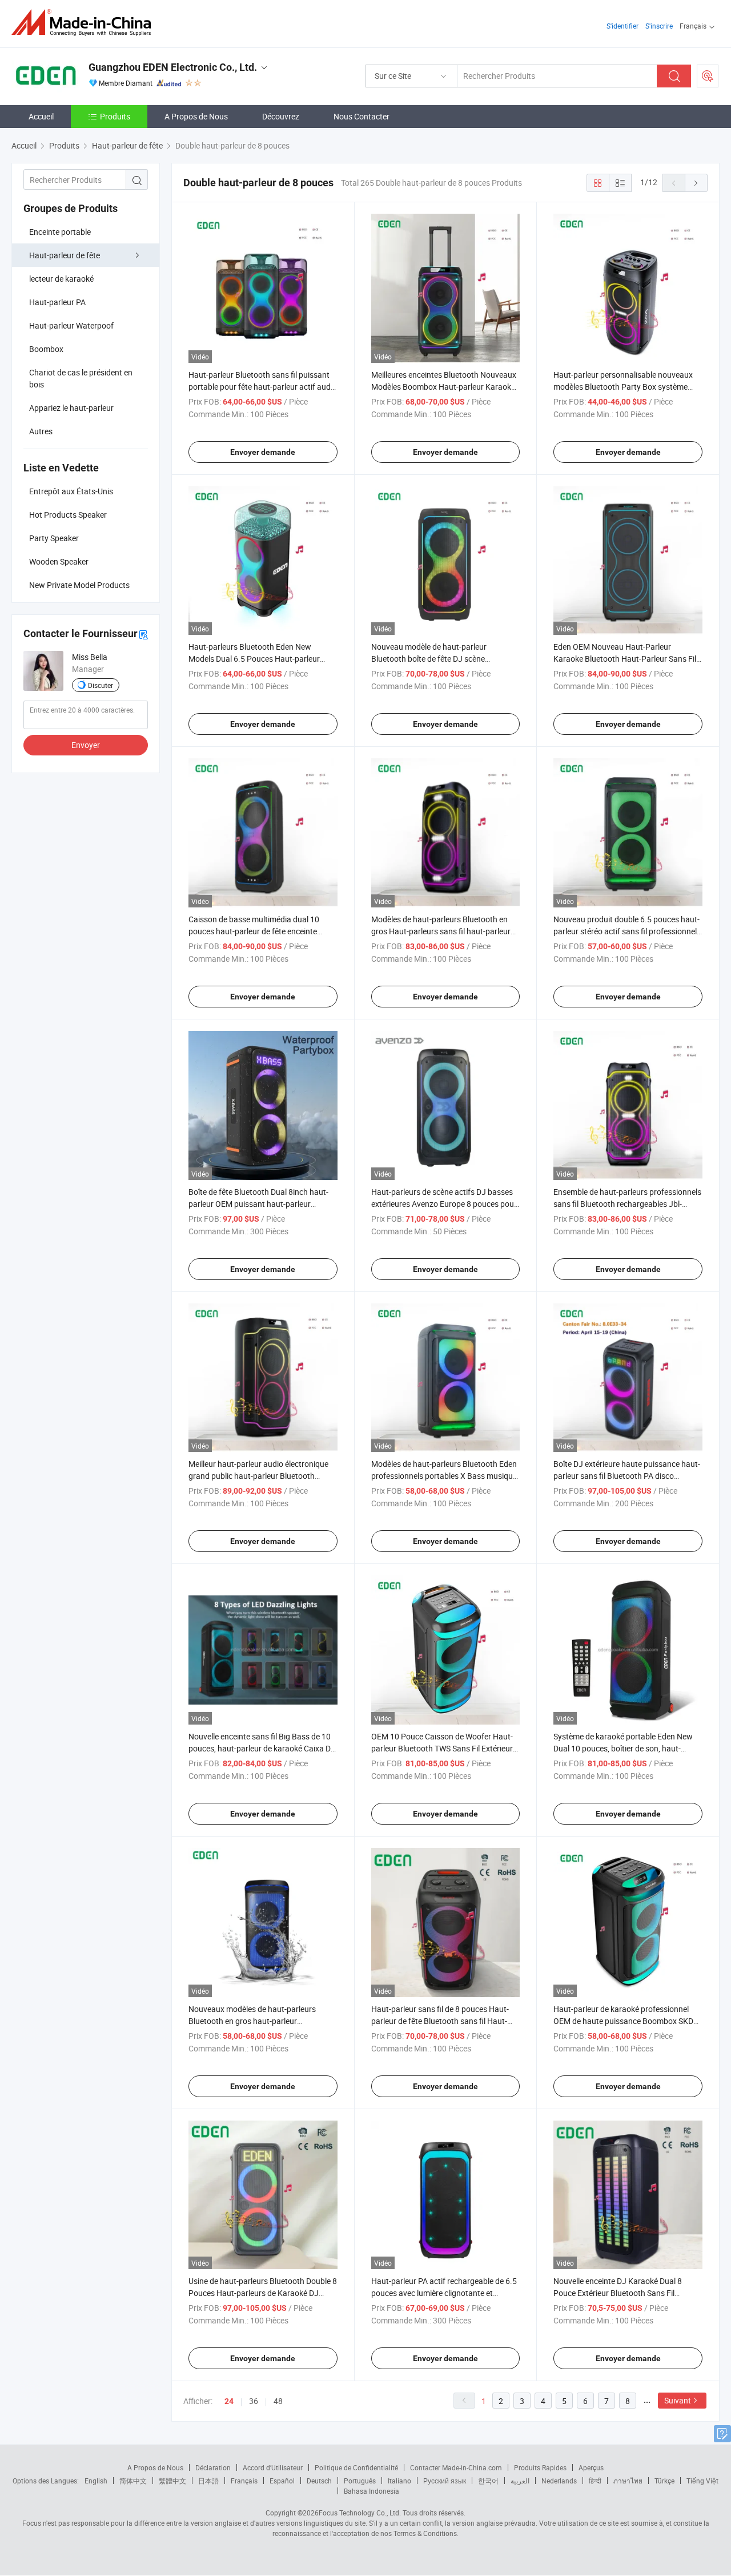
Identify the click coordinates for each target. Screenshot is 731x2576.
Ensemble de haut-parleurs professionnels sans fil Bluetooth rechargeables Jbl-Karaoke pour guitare (627, 1204)
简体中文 (133, 2481)
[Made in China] (85, 23)
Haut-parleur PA (57, 302)
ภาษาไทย (628, 2481)
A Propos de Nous (196, 116)
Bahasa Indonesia (371, 2491)
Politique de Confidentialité (356, 2467)
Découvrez (281, 116)
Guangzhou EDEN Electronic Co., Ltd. (173, 67)
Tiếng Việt (702, 2481)
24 (229, 2401)
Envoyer (86, 745)
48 (278, 2401)
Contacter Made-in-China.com (456, 2467)
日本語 (208, 2481)
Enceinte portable (60, 232)
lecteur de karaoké (61, 279)
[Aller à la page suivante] (696, 183)
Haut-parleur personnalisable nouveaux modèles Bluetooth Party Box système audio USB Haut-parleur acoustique (623, 387)
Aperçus (591, 2467)
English (96, 2481)
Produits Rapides (540, 2467)
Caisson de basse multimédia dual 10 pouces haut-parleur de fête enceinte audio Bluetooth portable (254, 931)
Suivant (678, 2400)
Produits (115, 116)
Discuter (101, 685)
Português (360, 2481)
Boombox (46, 349)
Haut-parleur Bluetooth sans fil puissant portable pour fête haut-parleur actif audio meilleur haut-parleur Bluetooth (263, 387)
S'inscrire (659, 26)
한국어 (488, 2481)
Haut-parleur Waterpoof (71, 325)
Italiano (399, 2481)
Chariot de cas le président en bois (81, 378)
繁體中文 (172, 2481)
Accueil (41, 116)
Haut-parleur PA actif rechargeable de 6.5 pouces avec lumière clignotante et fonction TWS (444, 2293)
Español (282, 2481)
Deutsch (319, 2481)
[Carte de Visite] (143, 634)
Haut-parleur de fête (65, 255)
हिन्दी (595, 2481)
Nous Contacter (362, 116)
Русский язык (445, 2481)
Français (244, 2481)
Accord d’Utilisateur (273, 2467)
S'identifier (622, 26)
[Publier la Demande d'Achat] (708, 76)
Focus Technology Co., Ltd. (360, 2513)
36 (254, 2401)
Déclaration (213, 2467)
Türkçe (664, 2481)
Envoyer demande (263, 452)
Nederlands (559, 2481)
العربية (520, 2481)
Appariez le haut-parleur (71, 408)
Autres (41, 431)
